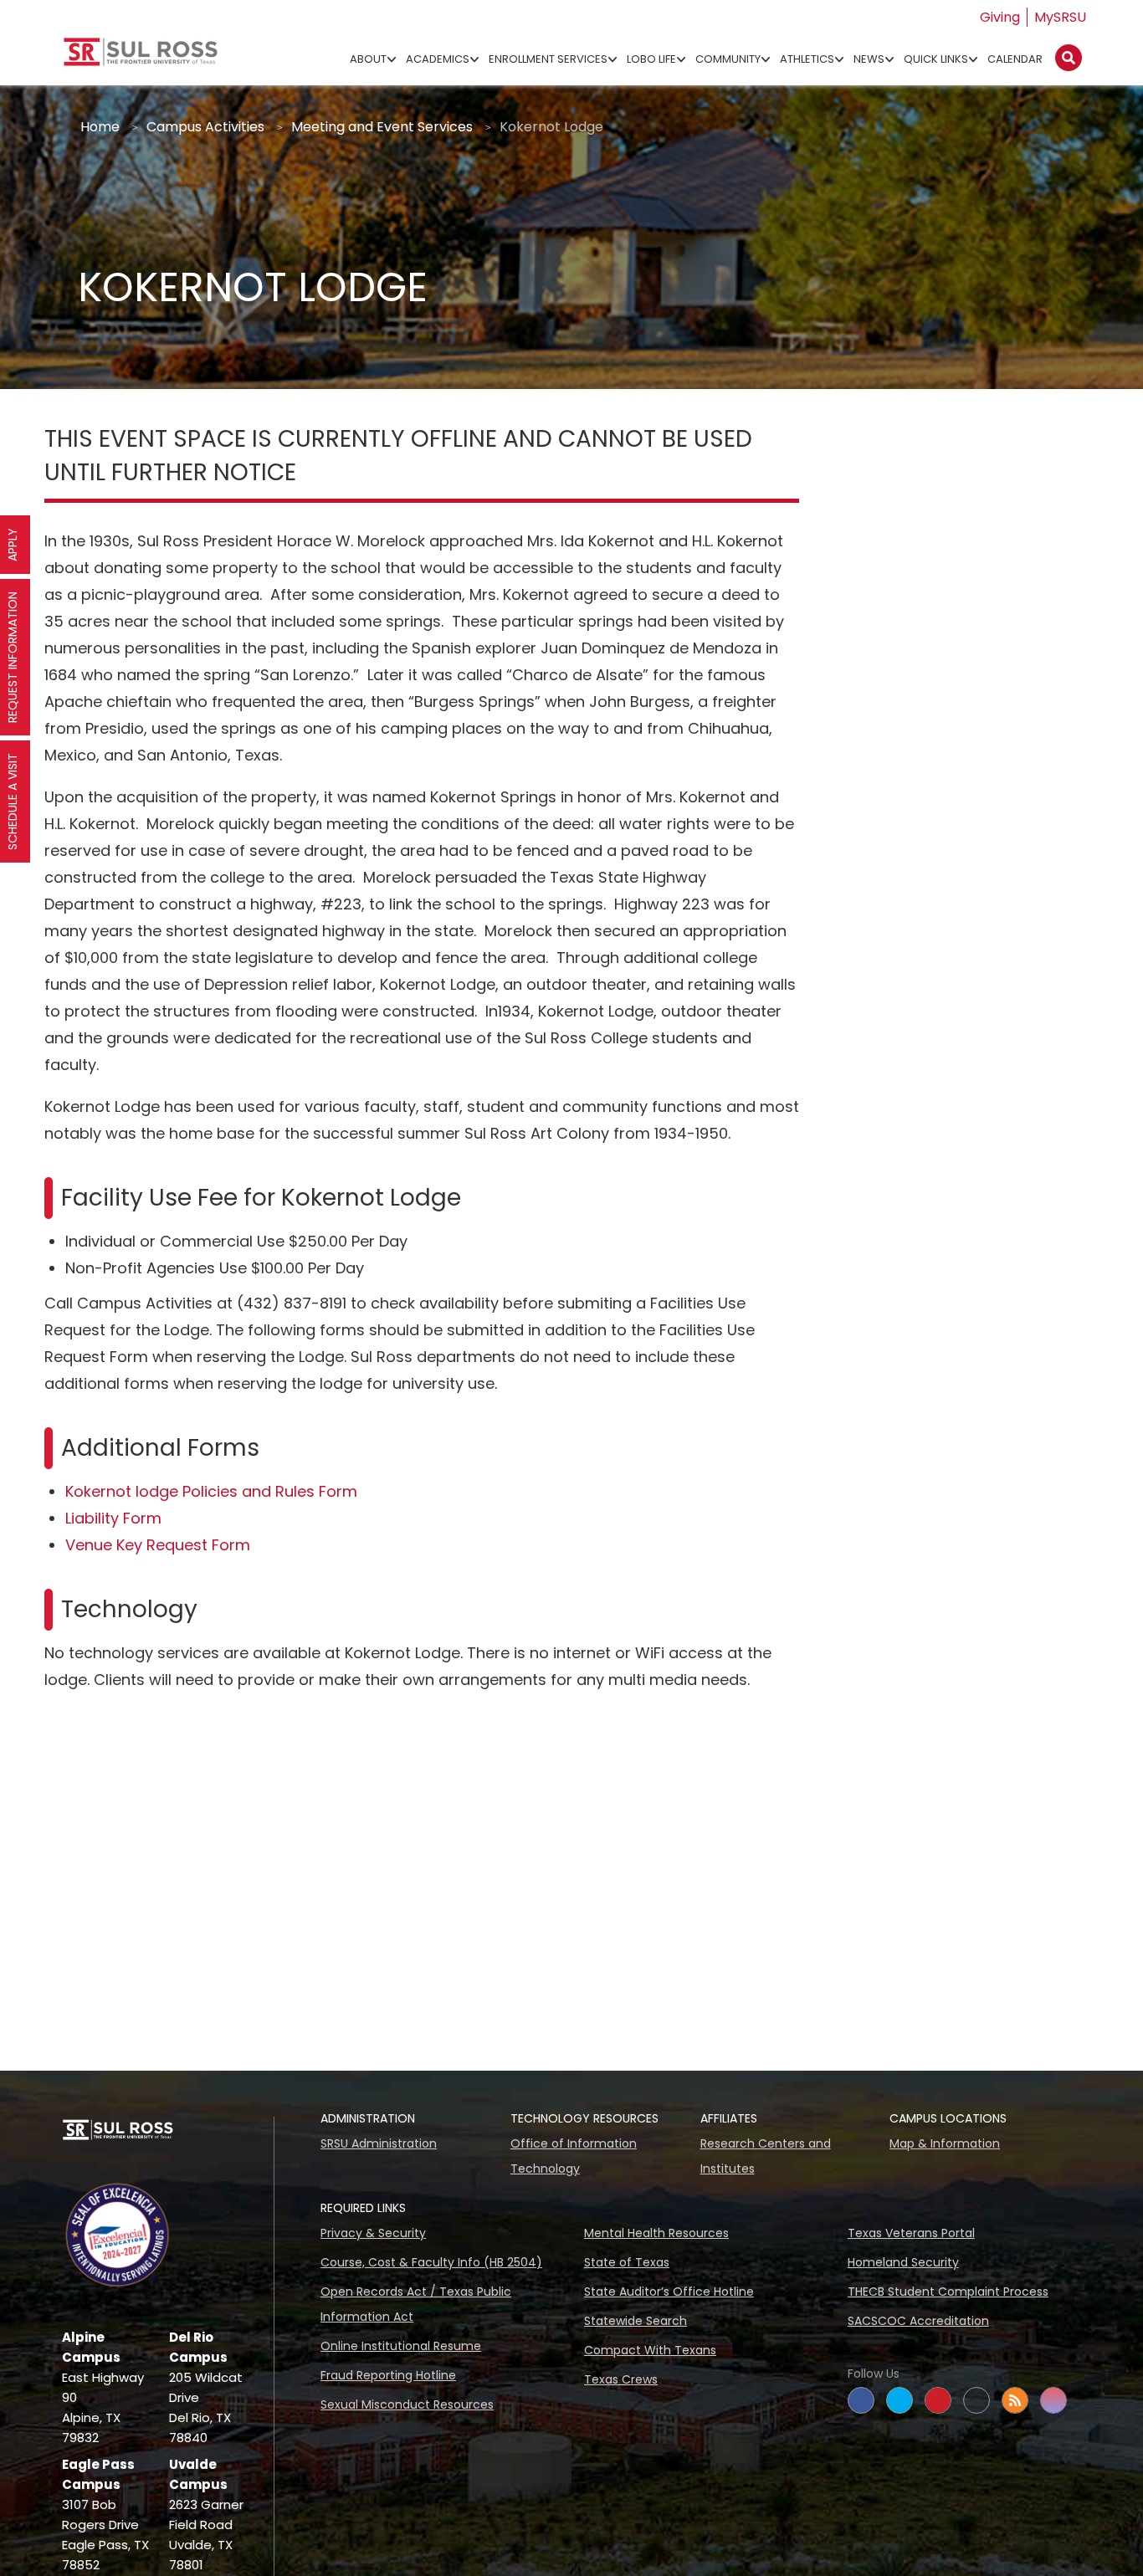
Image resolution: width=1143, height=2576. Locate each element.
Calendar (1015, 59)
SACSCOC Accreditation (918, 2321)
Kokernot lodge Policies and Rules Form (211, 1491)
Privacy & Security (373, 2233)
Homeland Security (903, 2262)
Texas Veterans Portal (911, 2233)
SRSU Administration (379, 2143)
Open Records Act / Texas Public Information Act (416, 2304)
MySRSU (1060, 17)
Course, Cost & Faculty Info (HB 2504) (431, 2262)
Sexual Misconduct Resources (407, 2404)
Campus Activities (205, 127)
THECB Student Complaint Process (948, 2292)
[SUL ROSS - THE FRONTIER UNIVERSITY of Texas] (141, 58)
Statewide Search (636, 2321)
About (368, 59)
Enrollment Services (548, 59)
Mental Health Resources (656, 2233)
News (869, 59)
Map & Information (945, 2143)
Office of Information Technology (574, 2156)
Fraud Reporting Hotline (388, 2375)
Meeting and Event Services (382, 127)
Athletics (807, 59)
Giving (1000, 17)
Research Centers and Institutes (766, 2156)
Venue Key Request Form (158, 1545)
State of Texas (627, 2262)
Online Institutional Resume (401, 2346)
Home (100, 127)
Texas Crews (621, 2379)
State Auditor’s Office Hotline (669, 2292)
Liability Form (113, 1518)
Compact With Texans (650, 2350)
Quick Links (936, 59)
